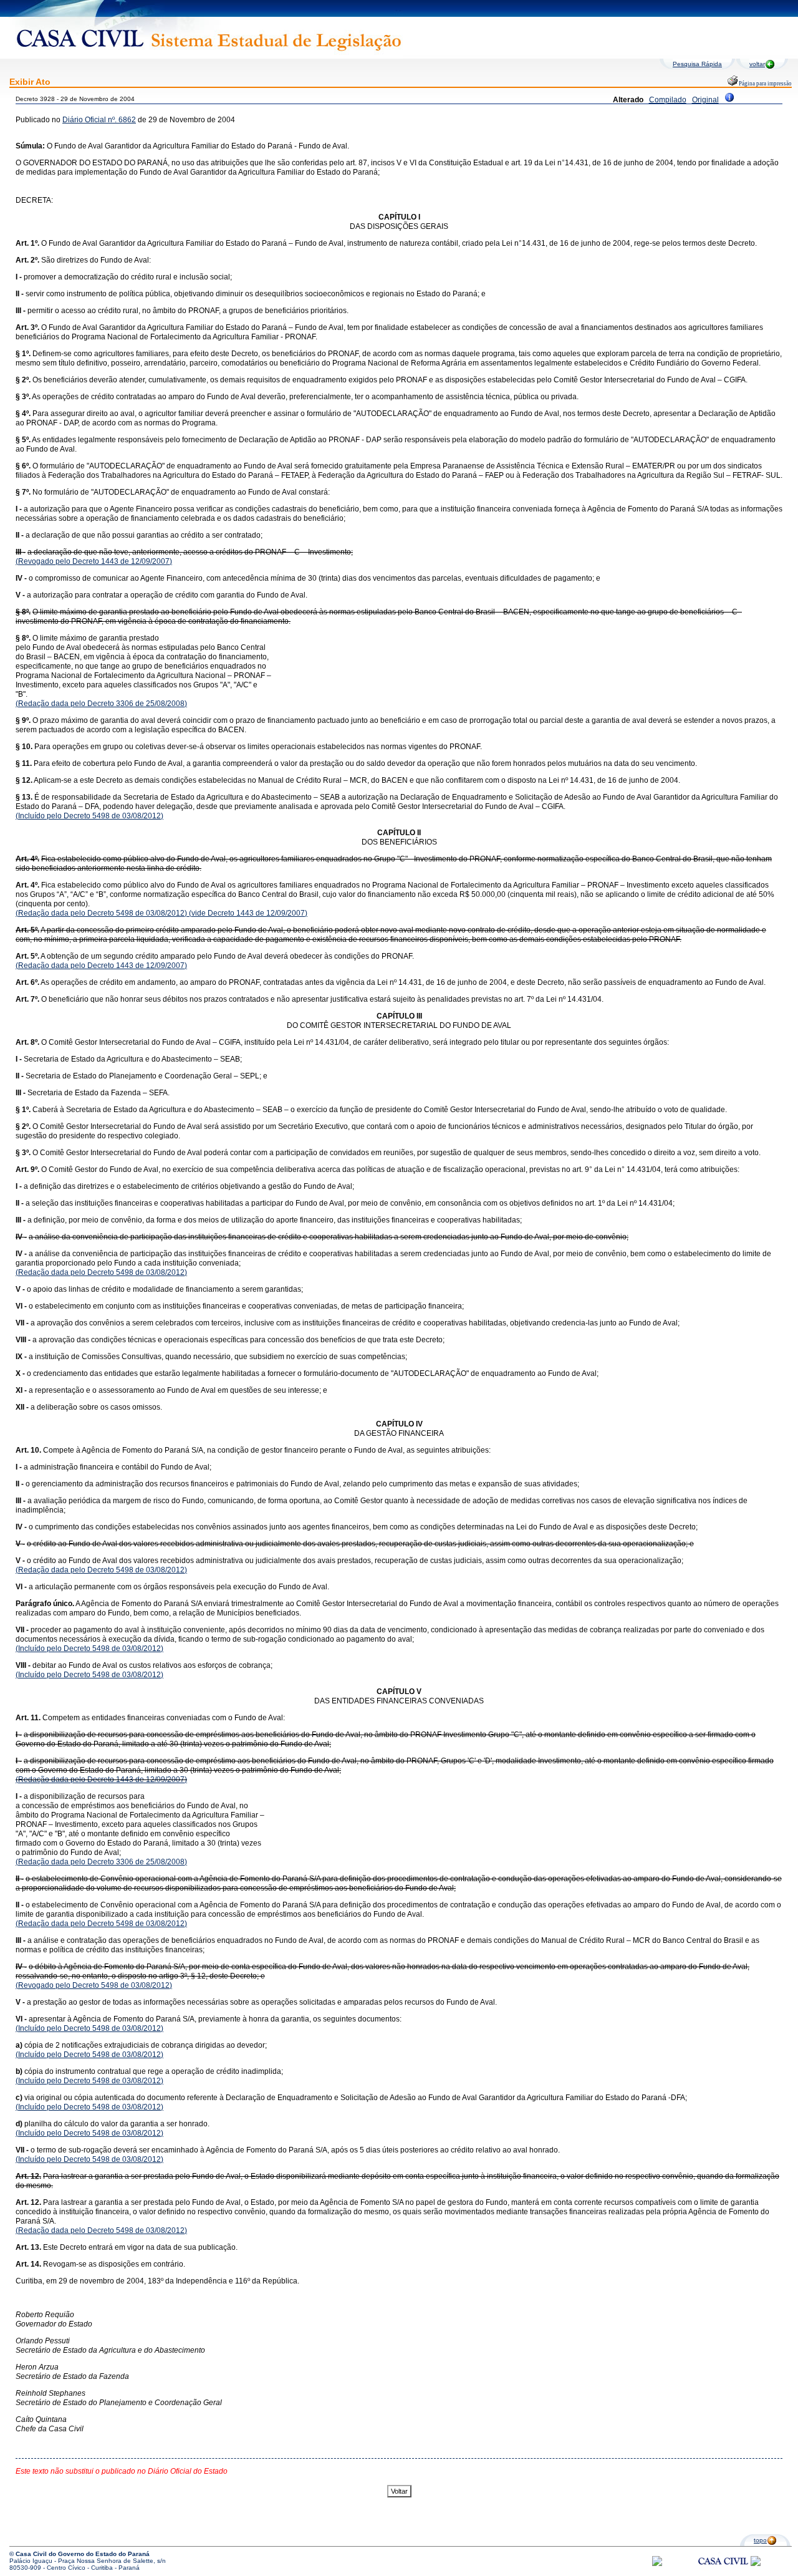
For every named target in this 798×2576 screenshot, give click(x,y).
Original (705, 100)
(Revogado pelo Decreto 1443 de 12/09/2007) (94, 561)
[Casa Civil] (723, 2573)
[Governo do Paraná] (756, 2564)
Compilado (668, 100)
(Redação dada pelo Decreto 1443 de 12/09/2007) (101, 966)
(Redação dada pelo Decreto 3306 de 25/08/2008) (101, 704)
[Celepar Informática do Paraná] (657, 2564)
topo (760, 2540)
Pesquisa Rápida (697, 64)
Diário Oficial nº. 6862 (99, 120)
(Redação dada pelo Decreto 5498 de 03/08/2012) (101, 913)
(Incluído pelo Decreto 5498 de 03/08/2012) (89, 816)
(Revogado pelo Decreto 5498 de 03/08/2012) (94, 1985)
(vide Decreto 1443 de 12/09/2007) (247, 913)
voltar (757, 64)
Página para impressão (765, 84)
